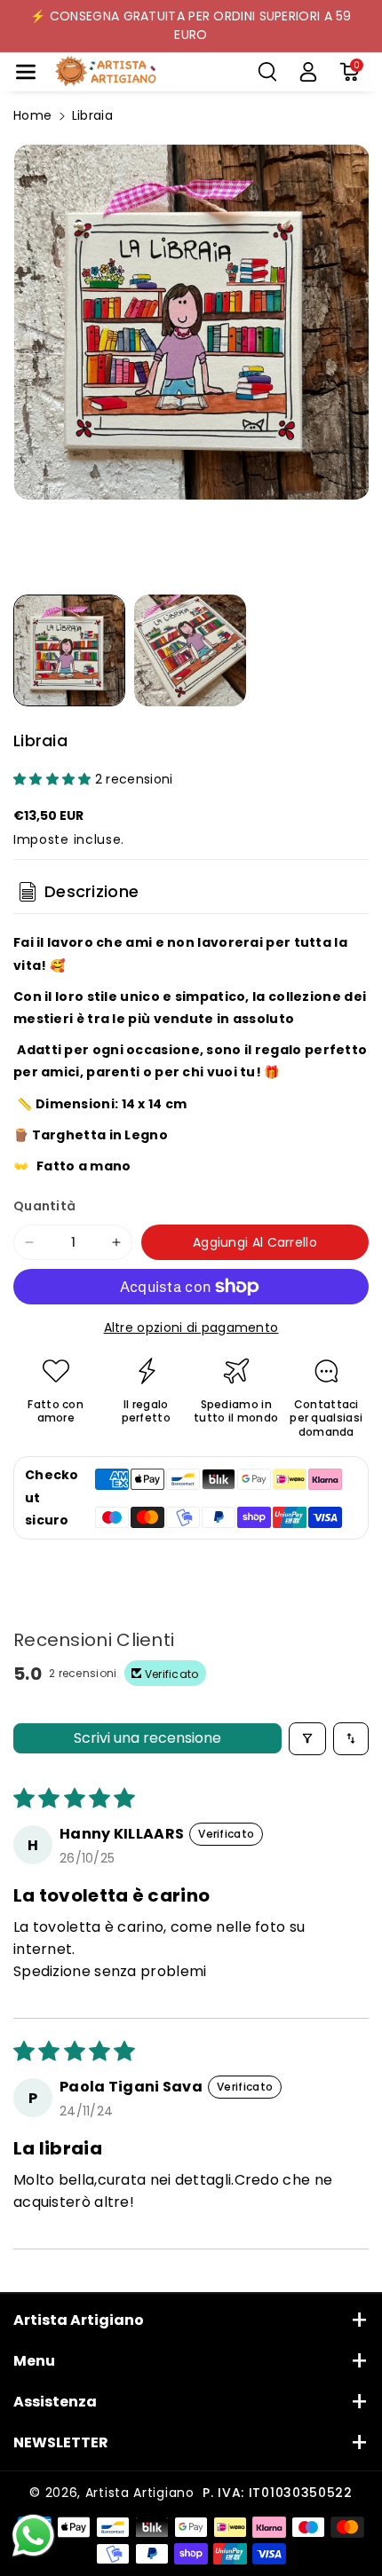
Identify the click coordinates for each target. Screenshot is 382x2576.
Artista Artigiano (140, 2493)
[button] (26, 72)
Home (32, 115)
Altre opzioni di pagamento (191, 1327)
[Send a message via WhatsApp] (33, 2536)
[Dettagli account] (308, 72)
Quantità (44, 1206)
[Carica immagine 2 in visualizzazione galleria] (190, 650)
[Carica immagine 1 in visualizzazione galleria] (69, 650)
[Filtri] (307, 1739)
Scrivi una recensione (147, 1738)
